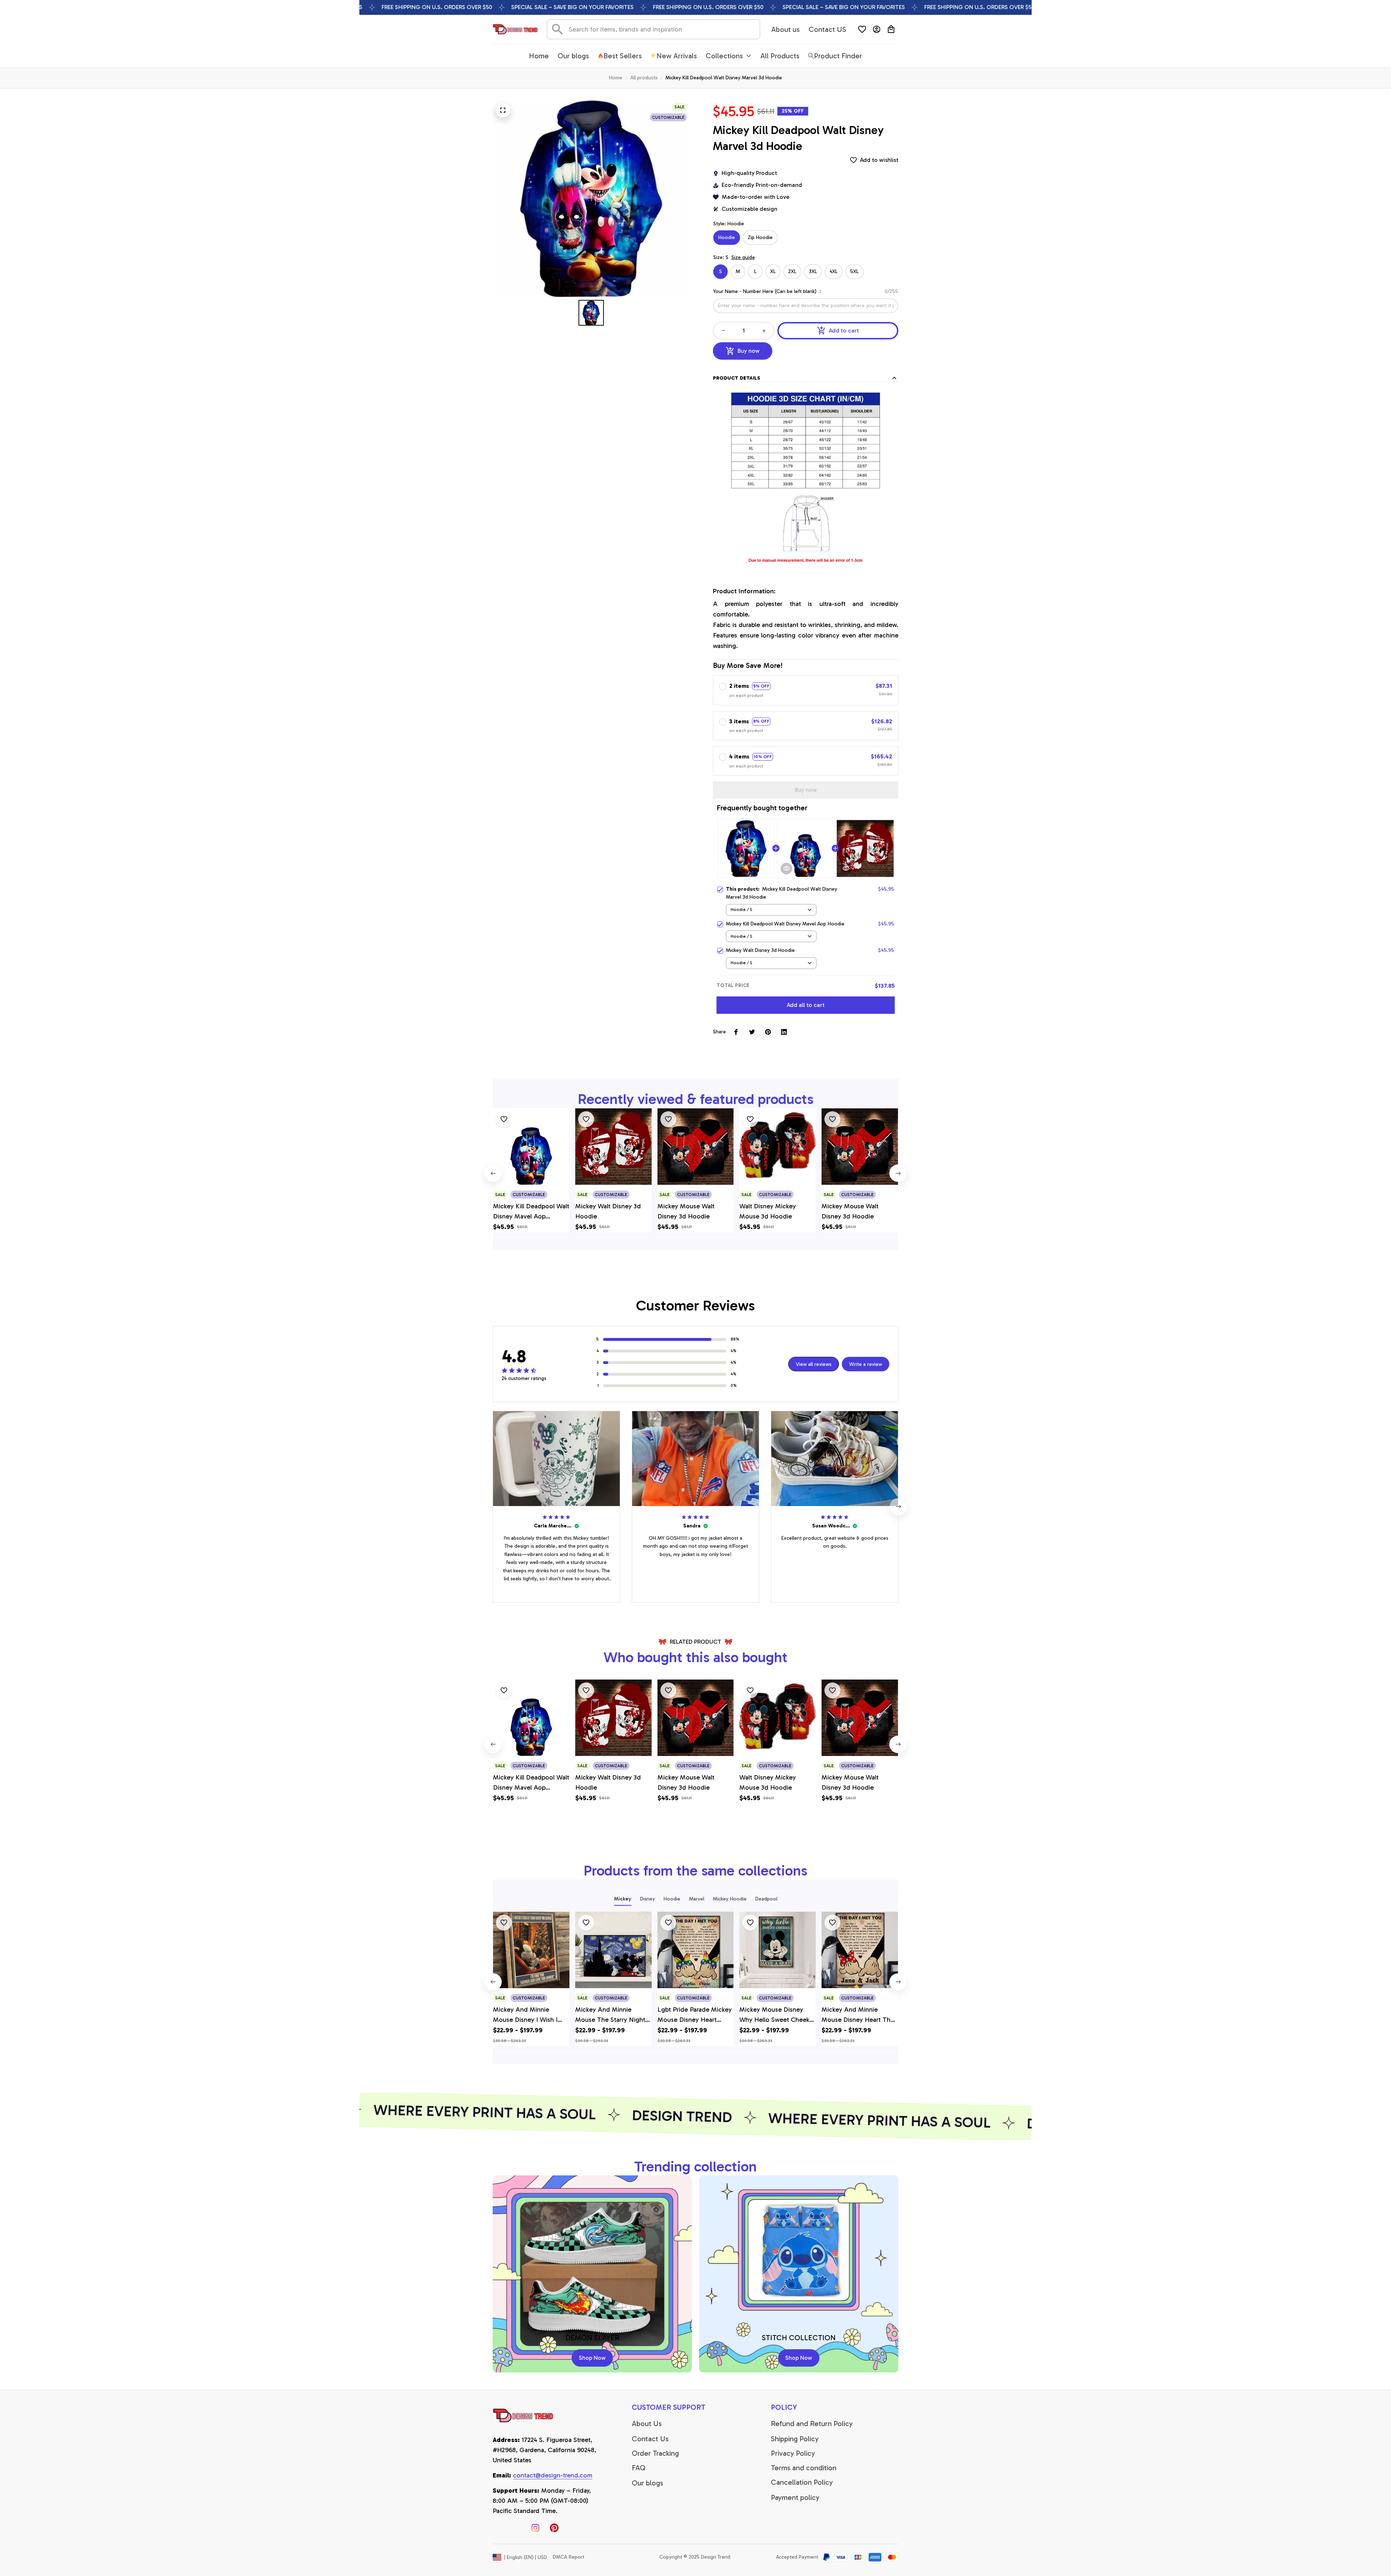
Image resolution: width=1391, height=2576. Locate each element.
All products (644, 78)
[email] (553, 2476)
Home (616, 78)
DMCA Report (569, 2557)
